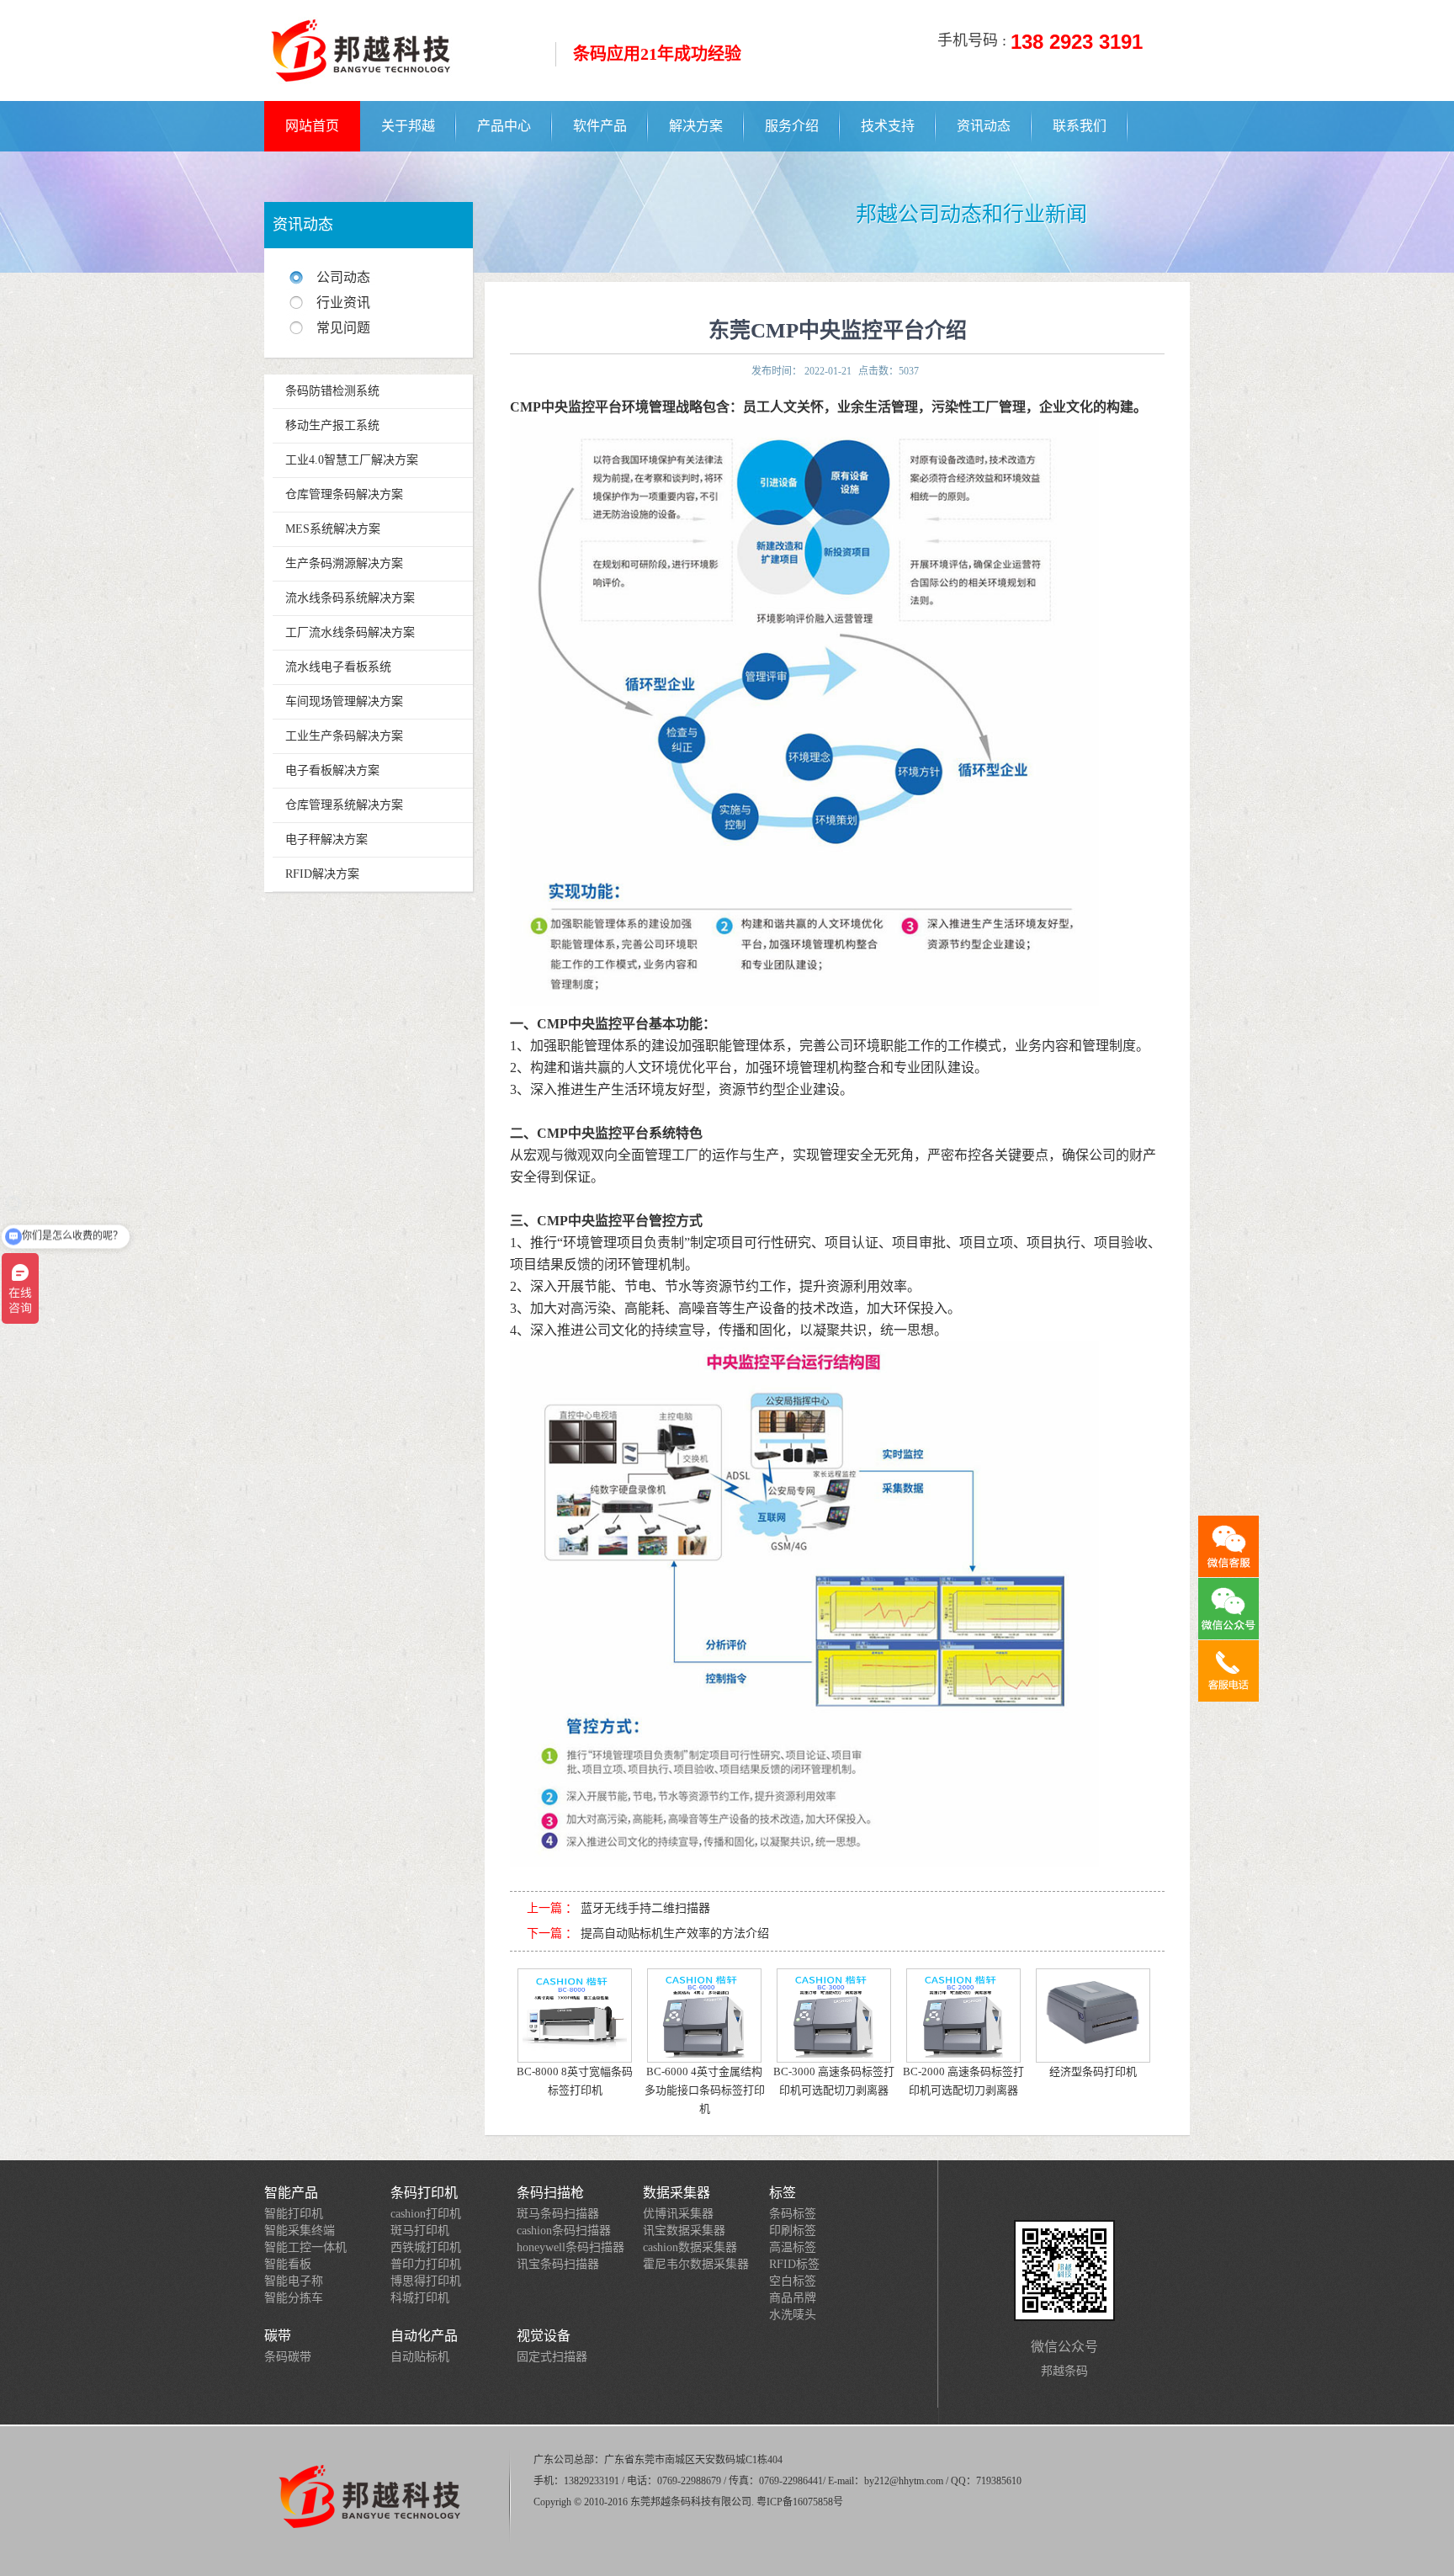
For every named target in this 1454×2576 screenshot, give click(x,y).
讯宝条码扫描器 (558, 2264)
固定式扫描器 (552, 2357)
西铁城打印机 (426, 2247)
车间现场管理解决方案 (344, 701)
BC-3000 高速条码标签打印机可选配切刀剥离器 (834, 2081)
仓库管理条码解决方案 (344, 494)
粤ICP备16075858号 (800, 2502)
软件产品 (600, 126)
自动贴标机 (420, 2357)
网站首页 (312, 126)
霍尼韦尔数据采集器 (696, 2264)
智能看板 (288, 2264)
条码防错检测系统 (332, 391)
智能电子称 (294, 2281)
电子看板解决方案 (332, 770)
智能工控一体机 (305, 2247)
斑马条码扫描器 (558, 2214)
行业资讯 (343, 303)
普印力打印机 (426, 2264)
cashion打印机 (426, 2214)
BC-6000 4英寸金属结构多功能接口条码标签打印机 (705, 2090)
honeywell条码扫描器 (570, 2247)
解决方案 (696, 126)
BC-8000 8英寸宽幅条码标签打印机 (575, 2081)
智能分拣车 (294, 2298)
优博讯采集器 (678, 2214)
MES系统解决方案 (333, 529)
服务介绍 (792, 126)
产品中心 (504, 126)
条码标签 (793, 2214)
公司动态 (343, 277)
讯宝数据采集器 (684, 2231)
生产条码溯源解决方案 (344, 563)
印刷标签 (793, 2231)
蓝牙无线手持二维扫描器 (645, 1908)
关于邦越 (408, 126)
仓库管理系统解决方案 (344, 805)
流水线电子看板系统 (338, 667)
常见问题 (343, 328)
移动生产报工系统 (332, 425)
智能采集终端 (300, 2231)
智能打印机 (294, 2214)
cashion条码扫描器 (564, 2231)
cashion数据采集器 (690, 2247)
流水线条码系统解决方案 (350, 598)
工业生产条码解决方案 (344, 736)
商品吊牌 (793, 2298)
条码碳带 (288, 2357)
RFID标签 (794, 2264)
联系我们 (1080, 126)
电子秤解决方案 (326, 839)
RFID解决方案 (322, 874)
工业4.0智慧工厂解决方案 (352, 460)
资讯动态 (984, 126)
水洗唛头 (793, 2315)
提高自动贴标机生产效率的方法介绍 (675, 1933)
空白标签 (793, 2281)
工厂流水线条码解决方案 (350, 632)
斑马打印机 (420, 2231)
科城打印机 (420, 2298)
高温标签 (793, 2247)
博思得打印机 (426, 2281)
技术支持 (888, 126)
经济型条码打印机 (1093, 2071)
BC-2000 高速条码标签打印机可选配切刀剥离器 (963, 2081)
